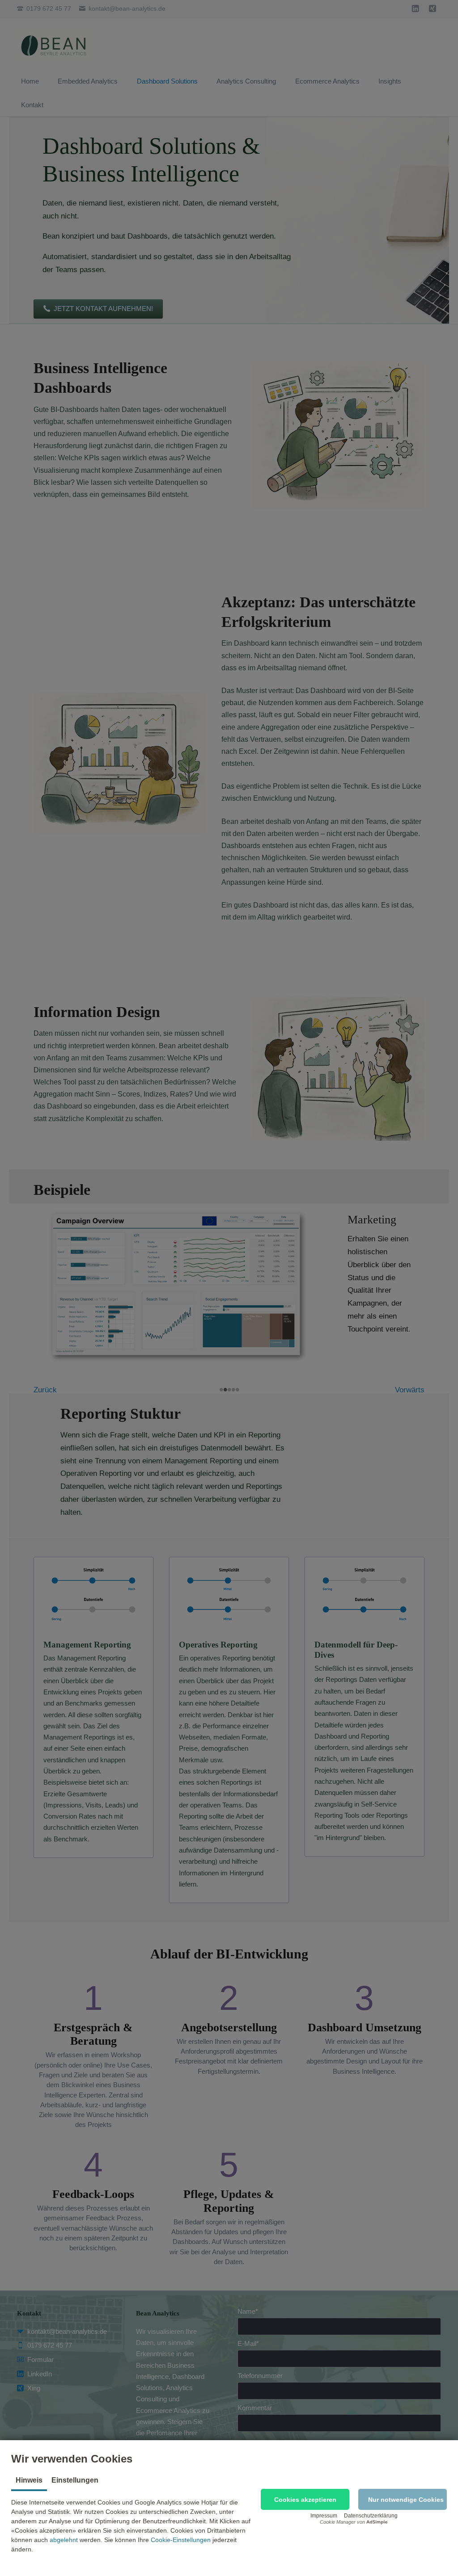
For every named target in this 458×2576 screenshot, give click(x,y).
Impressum (324, 2516)
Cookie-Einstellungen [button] (181, 2540)
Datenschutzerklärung (371, 2516)
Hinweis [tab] (29, 2480)
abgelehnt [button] (64, 2540)
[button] (305, 2499)
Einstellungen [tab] (75, 2480)
